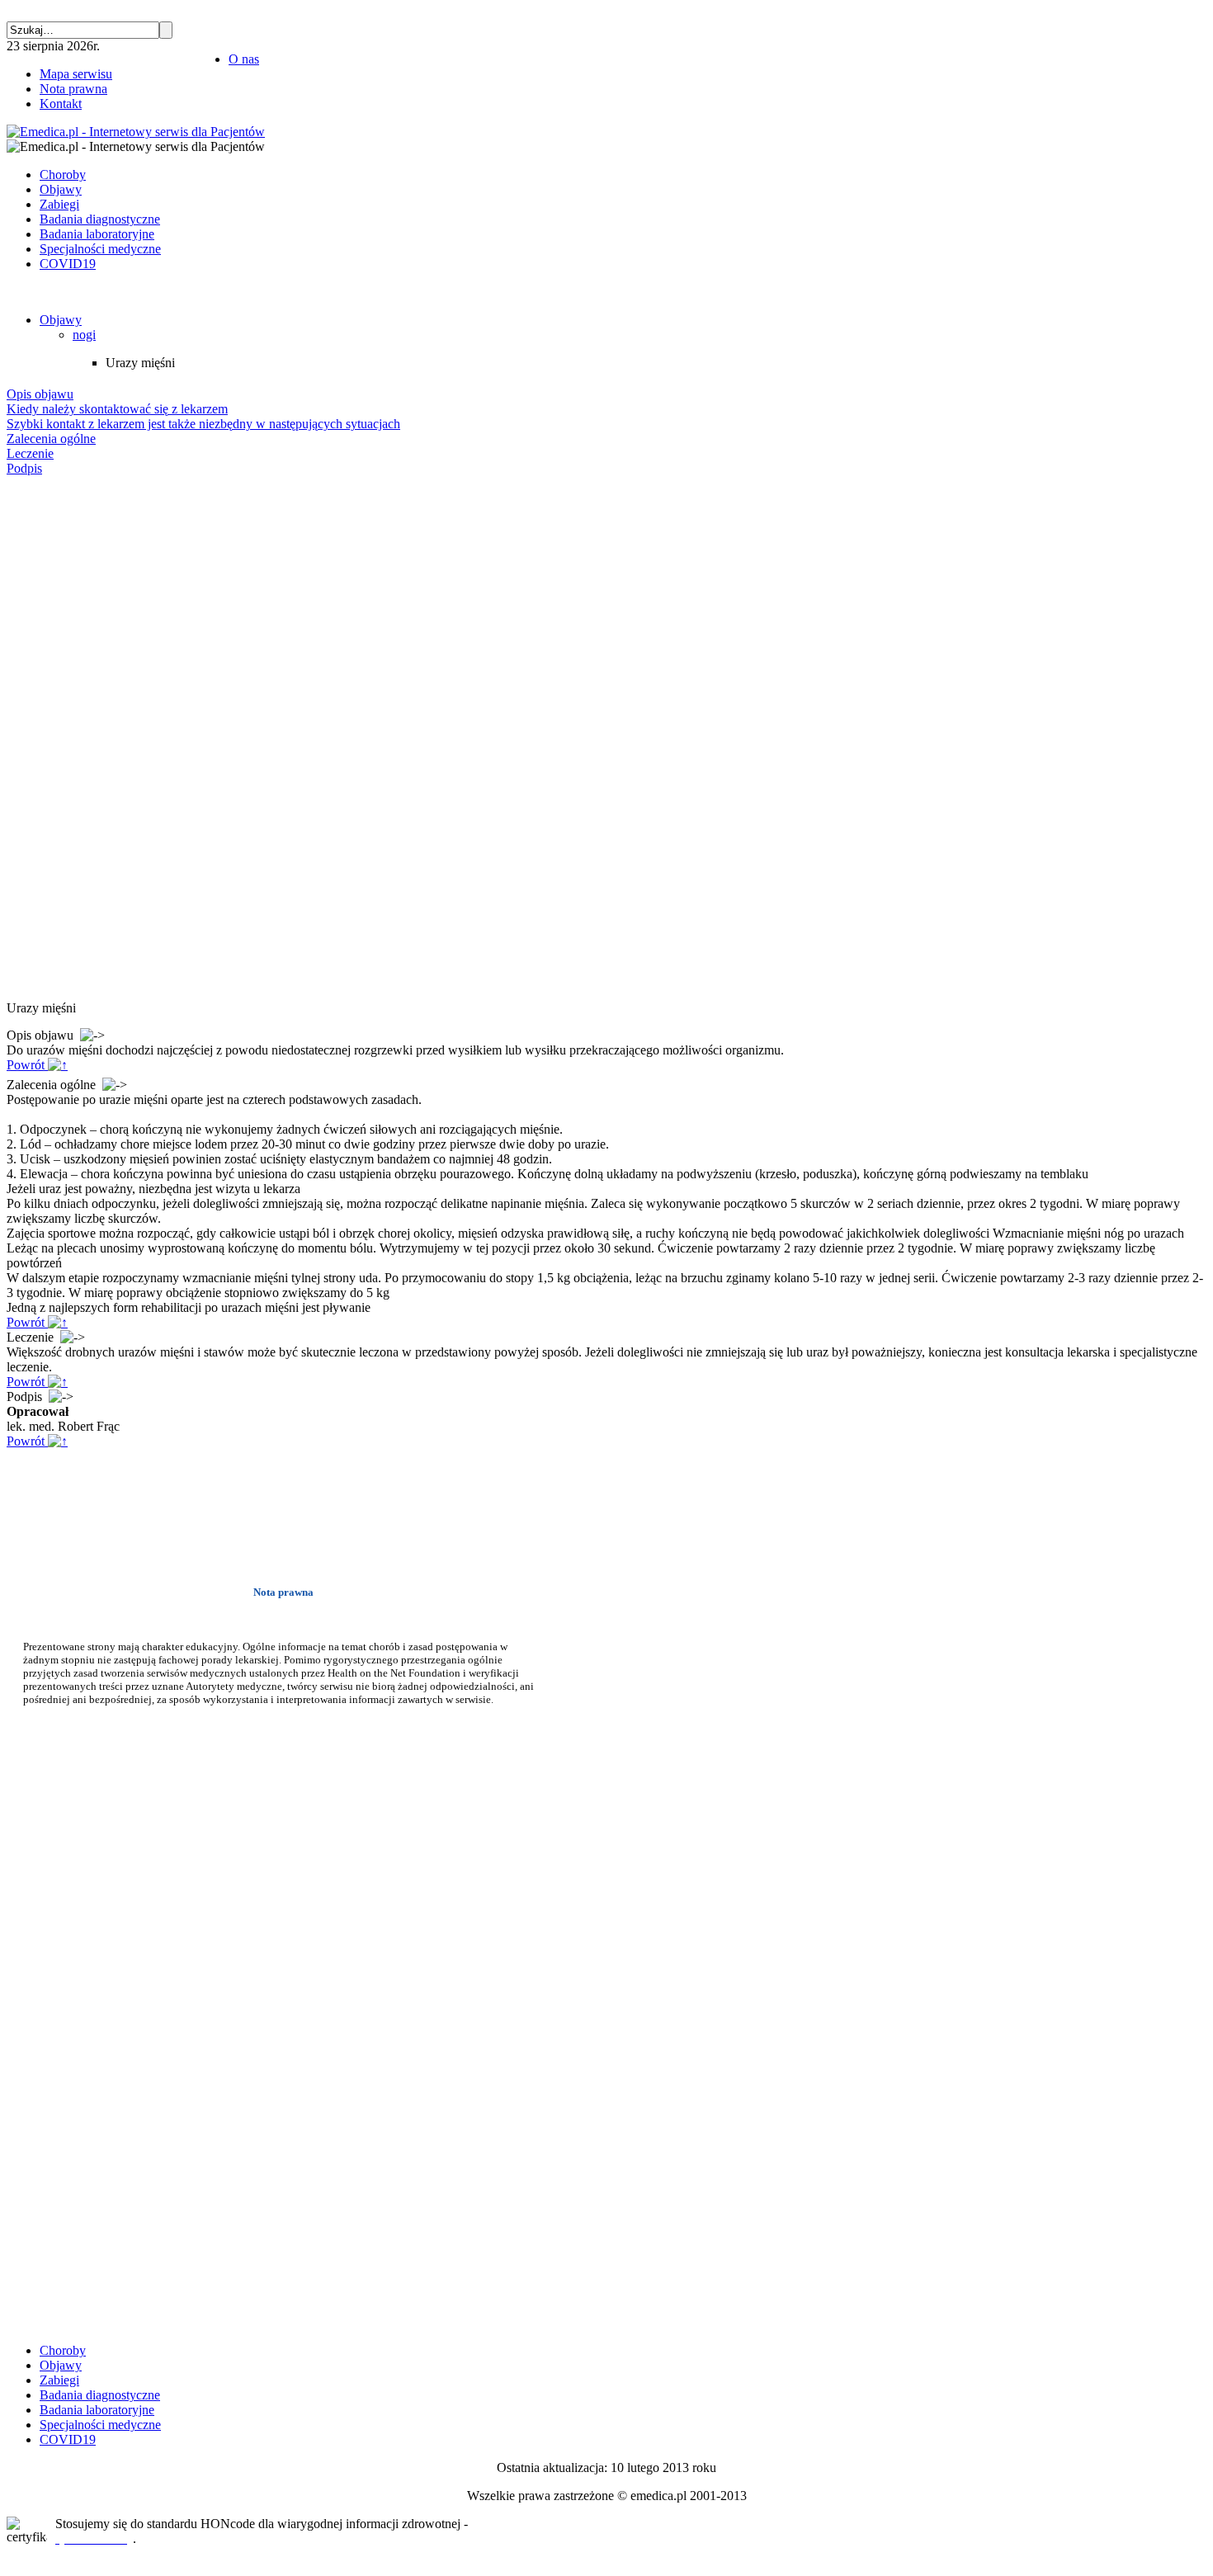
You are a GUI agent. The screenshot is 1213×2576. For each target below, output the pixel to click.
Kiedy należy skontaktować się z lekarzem (117, 409)
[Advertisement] (56, 738)
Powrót (27, 1065)
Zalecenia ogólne (51, 439)
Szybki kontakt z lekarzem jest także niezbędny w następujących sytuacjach (203, 424)
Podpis (24, 468)
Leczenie (30, 453)
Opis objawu (40, 394)
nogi (84, 335)
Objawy (61, 320)
